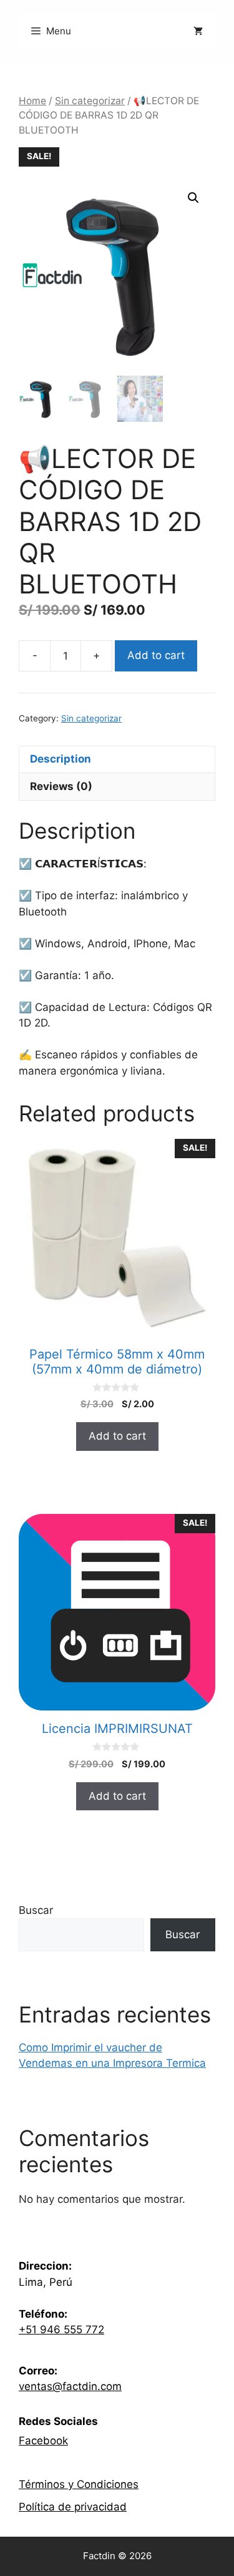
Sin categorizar (90, 101)
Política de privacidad (73, 2507)
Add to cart (156, 655)
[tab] (117, 759)
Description (61, 759)
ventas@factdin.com (70, 2386)
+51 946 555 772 (61, 2330)
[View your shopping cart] (195, 31)
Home (32, 101)
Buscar (36, 1910)
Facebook (43, 2441)
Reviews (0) (61, 786)
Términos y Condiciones (79, 2484)
